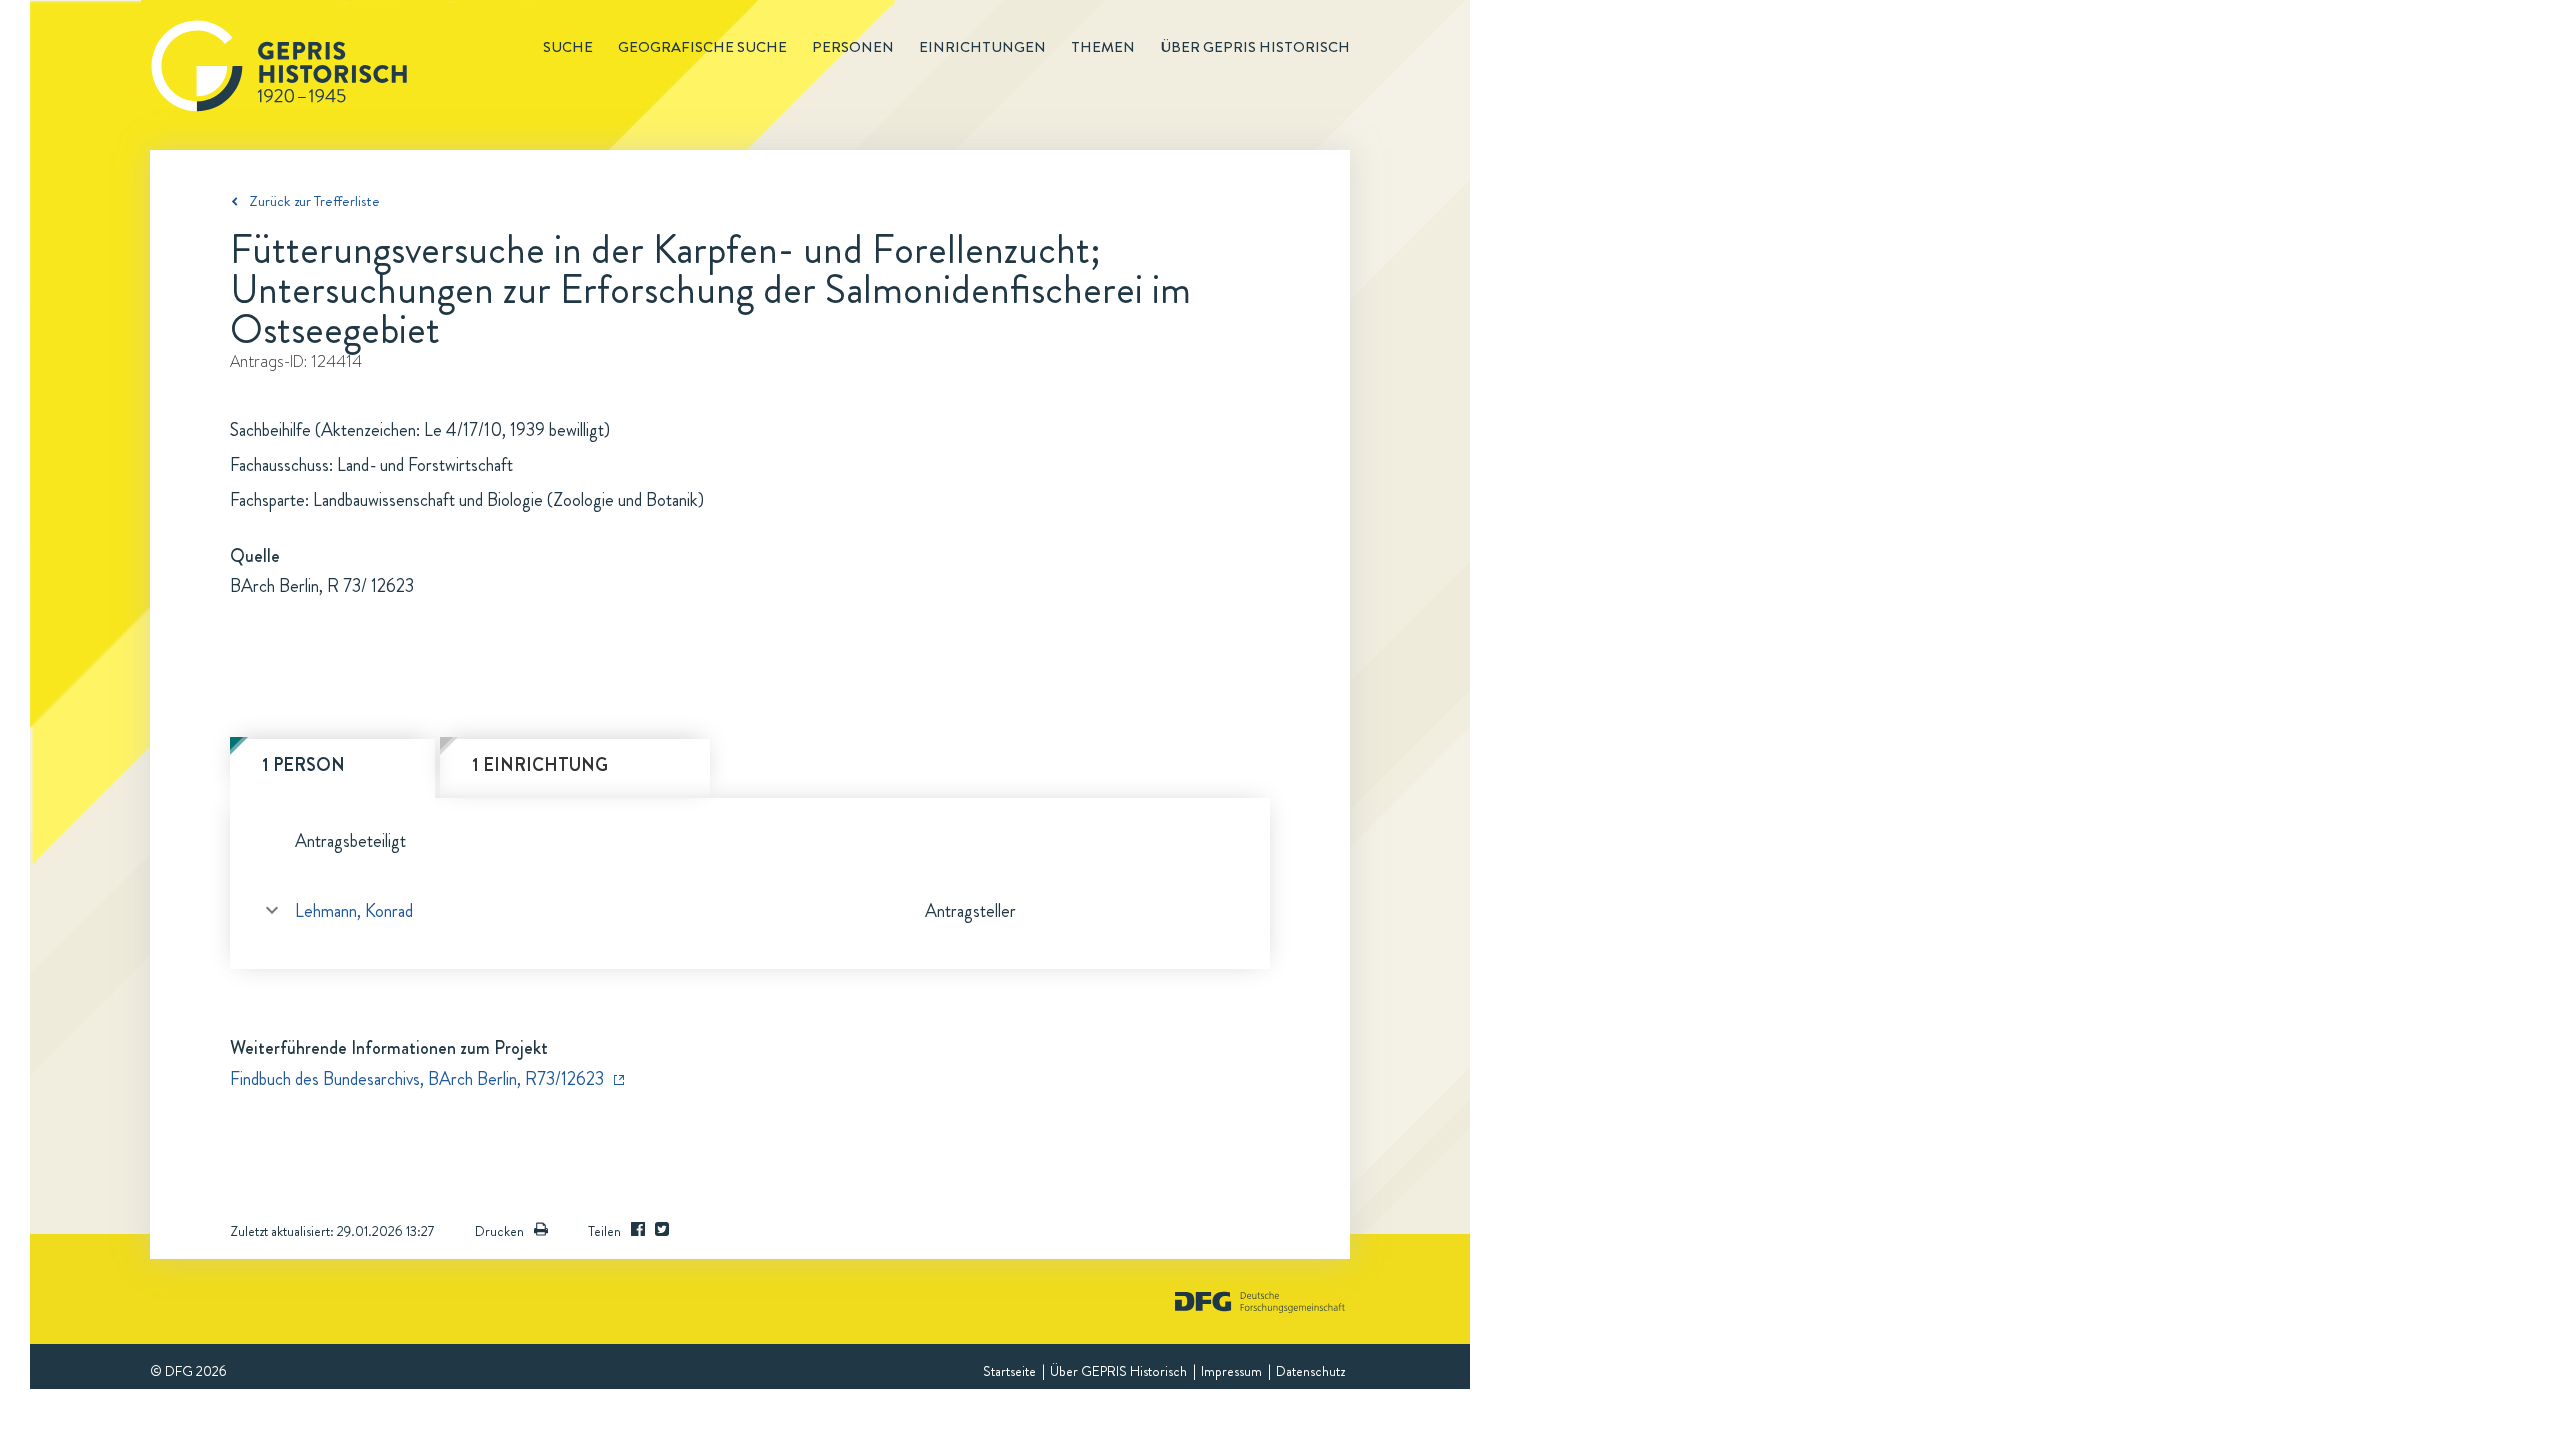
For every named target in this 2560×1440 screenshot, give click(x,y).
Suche (568, 47)
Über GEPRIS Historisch (1118, 1371)
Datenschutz (1310, 1371)
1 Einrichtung (540, 765)
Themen (1103, 47)
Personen (853, 47)
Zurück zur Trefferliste (314, 201)
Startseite (1009, 1371)
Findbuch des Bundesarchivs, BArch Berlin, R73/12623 (417, 1079)
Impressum (1231, 1371)
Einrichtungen (982, 47)
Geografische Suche (702, 47)
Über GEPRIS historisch (1255, 47)
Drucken (499, 1231)
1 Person (303, 765)
